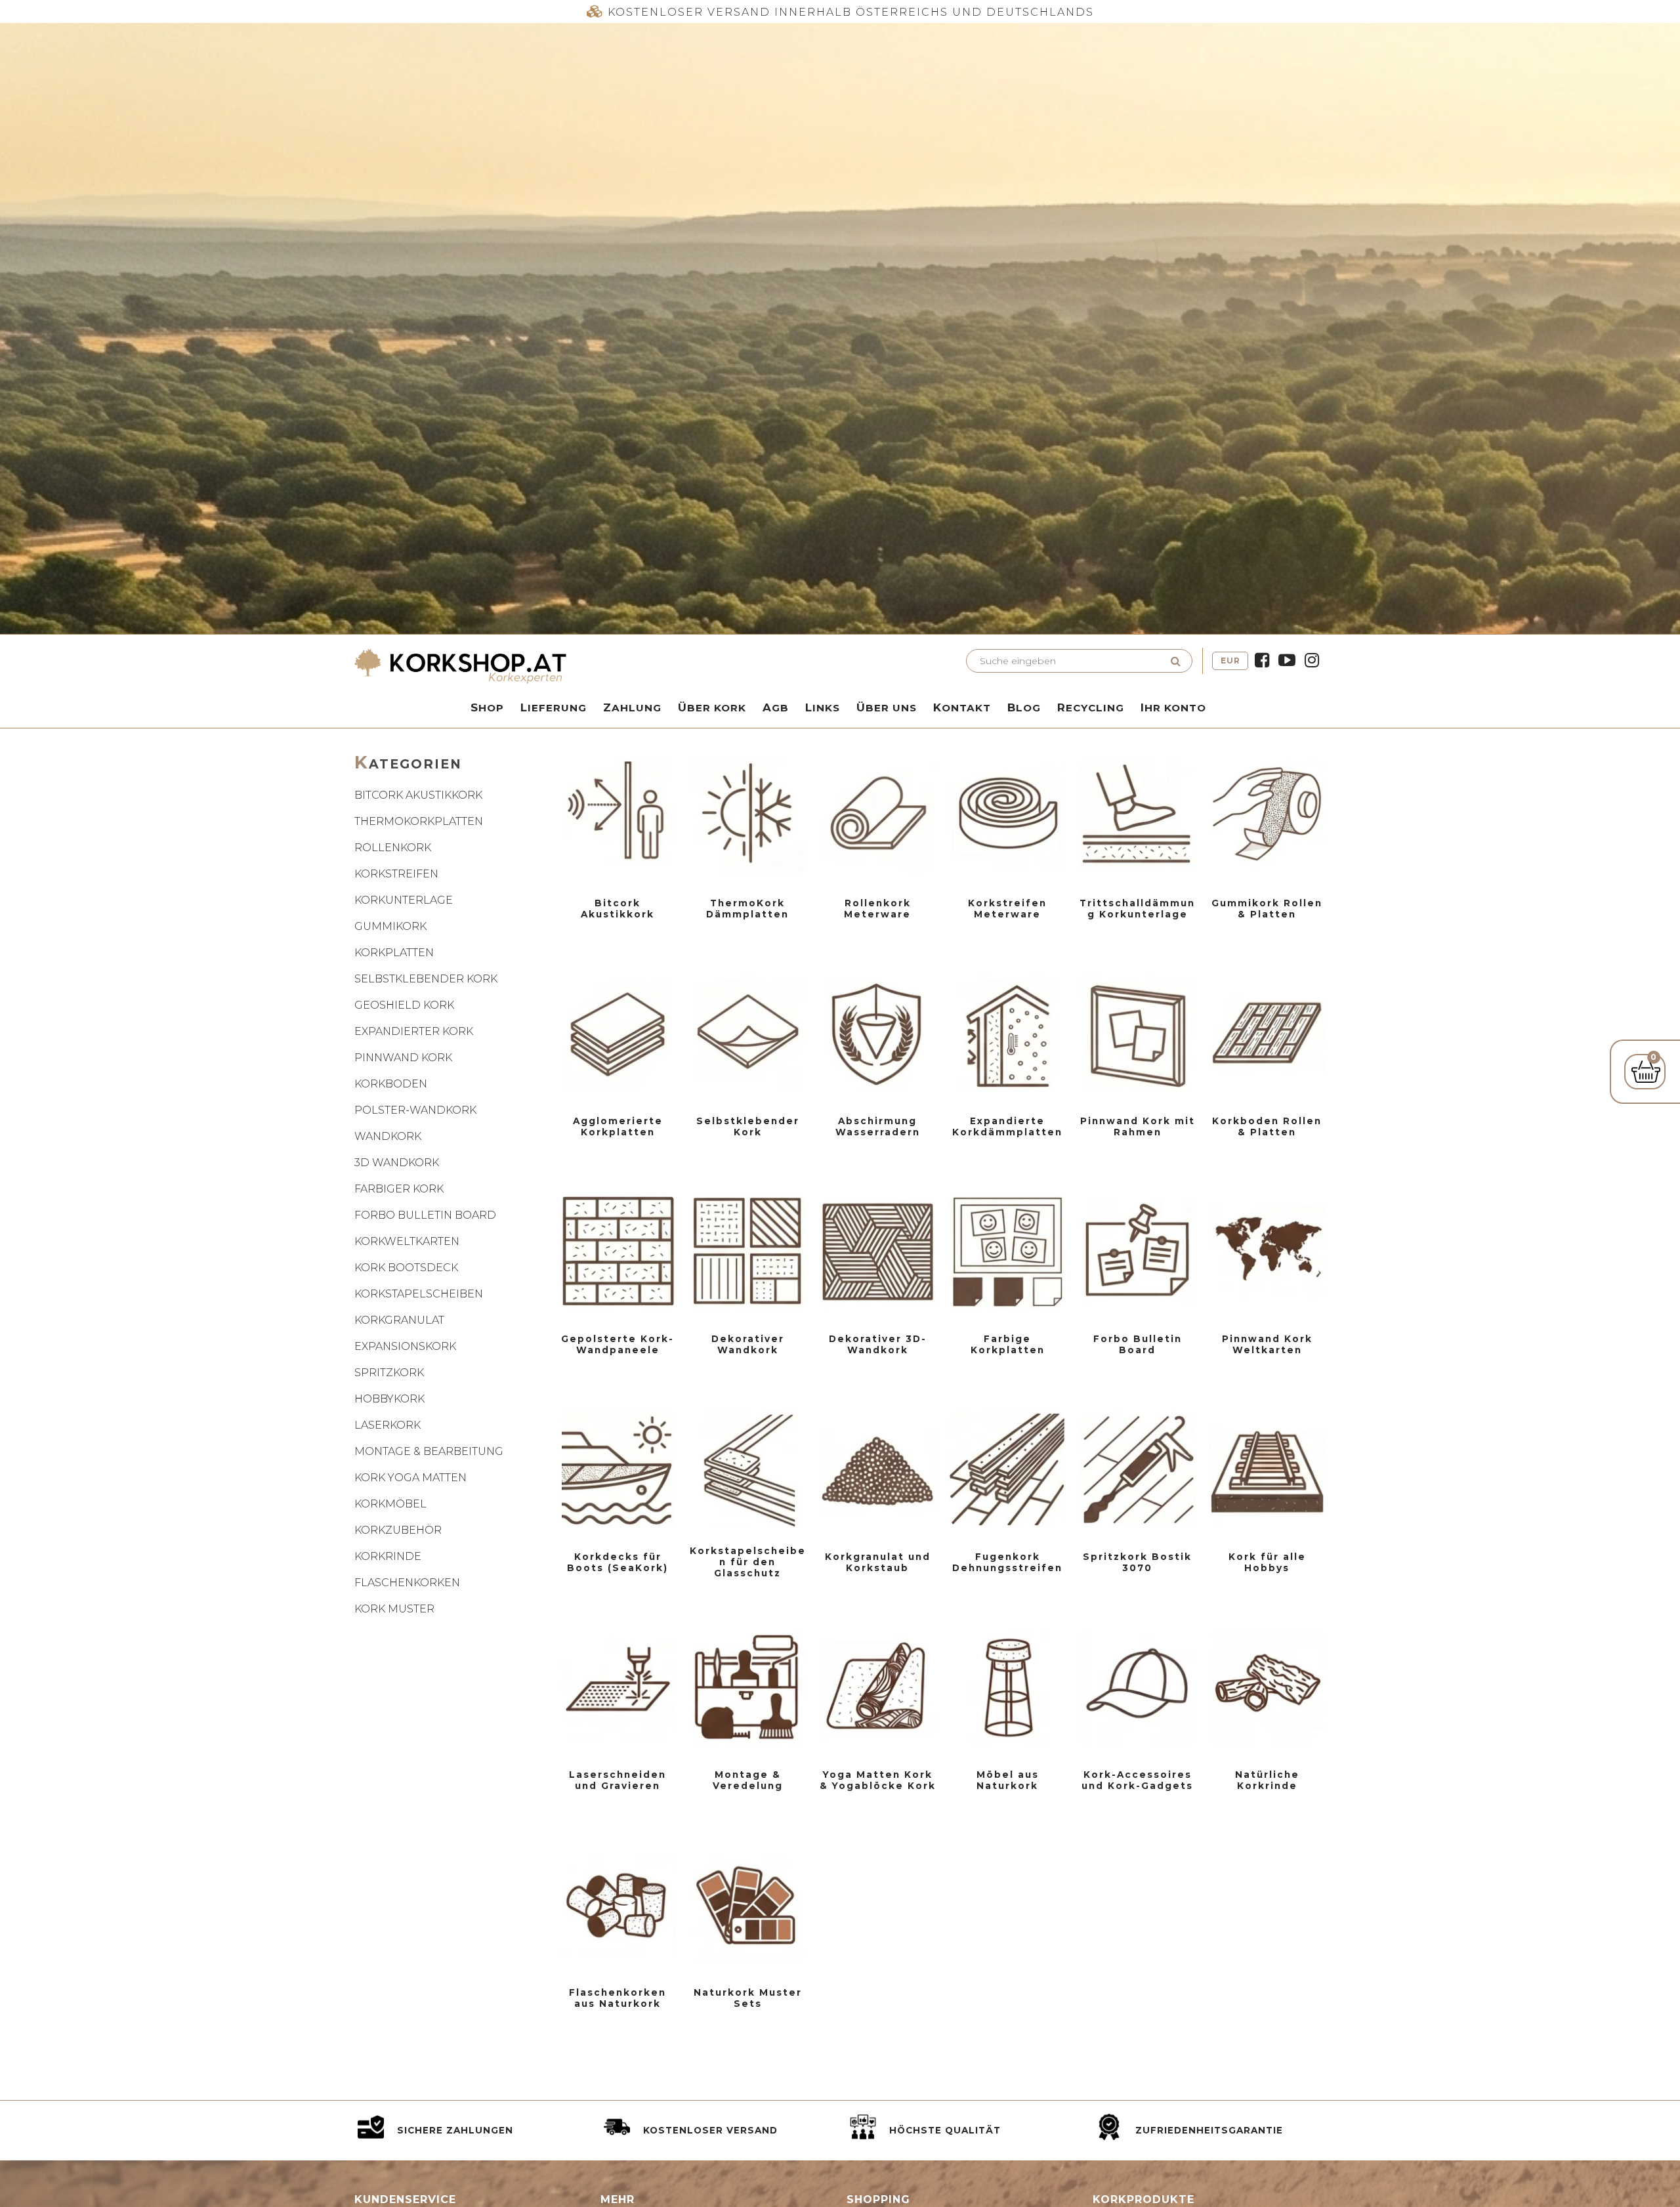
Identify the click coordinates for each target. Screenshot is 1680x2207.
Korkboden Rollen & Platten (1267, 1126)
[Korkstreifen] (1007, 816)
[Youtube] (1287, 661)
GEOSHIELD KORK (404, 1005)
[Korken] (618, 1905)
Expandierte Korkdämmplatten (1007, 1126)
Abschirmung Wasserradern (878, 1126)
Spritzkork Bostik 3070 (1137, 1562)
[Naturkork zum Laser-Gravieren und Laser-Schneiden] (618, 1687)
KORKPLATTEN (394, 953)
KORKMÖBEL (390, 1504)
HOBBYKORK (389, 1399)
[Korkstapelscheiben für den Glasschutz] (747, 1469)
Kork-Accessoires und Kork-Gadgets (1137, 1780)
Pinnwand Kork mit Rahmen (1138, 1126)
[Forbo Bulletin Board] (1137, 1251)
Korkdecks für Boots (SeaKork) (618, 1562)
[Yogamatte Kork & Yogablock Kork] (877, 1687)
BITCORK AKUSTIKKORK (418, 795)
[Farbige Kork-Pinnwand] (1007, 1251)
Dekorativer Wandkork (748, 1344)
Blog (1024, 707)
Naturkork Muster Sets (748, 1998)
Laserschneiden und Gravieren (618, 1780)
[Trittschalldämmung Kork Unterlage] (1137, 816)
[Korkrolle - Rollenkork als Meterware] (877, 816)
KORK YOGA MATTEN (410, 1478)
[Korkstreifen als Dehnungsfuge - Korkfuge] (1007, 1469)
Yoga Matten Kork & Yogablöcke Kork (878, 1780)
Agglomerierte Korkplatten (618, 1126)
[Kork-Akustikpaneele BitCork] (618, 816)
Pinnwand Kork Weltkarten (1267, 1344)
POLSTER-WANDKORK (415, 1110)
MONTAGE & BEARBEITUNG (429, 1451)
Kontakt (962, 707)
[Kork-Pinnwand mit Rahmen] (1137, 1034)
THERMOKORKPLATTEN (419, 821)
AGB (776, 707)
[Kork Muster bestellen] (747, 1905)
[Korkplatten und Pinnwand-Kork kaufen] (618, 1034)
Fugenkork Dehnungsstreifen (1007, 1562)
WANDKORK (388, 1136)
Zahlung (632, 707)
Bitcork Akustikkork (618, 909)
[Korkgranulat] (877, 1469)
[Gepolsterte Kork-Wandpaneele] (618, 1251)
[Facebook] (1262, 661)
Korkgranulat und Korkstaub (878, 1562)
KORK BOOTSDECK (406, 1268)
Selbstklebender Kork (748, 1126)
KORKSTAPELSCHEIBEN (419, 1294)
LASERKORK (388, 1425)
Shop (487, 707)
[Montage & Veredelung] (747, 1687)
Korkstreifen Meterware (1007, 909)
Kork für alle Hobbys (1267, 1562)
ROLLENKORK (393, 848)
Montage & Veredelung (748, 1780)
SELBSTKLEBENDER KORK (426, 979)
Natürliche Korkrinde (1267, 1780)
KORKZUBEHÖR (398, 1530)
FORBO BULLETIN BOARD (425, 1215)
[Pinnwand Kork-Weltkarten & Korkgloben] (1267, 1251)
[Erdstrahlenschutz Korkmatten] (877, 1034)
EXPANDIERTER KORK (414, 1031)
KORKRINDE (388, 1556)
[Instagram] (1312, 661)
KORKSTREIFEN (396, 874)
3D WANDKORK (397, 1163)
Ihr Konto (1173, 707)
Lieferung (554, 707)
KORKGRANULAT (399, 1320)
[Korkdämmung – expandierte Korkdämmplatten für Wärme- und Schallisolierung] (1007, 1034)
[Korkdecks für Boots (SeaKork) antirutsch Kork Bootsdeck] (618, 1469)
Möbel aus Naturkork (1008, 1780)
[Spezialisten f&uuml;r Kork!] (594, 666)
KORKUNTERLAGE (404, 900)
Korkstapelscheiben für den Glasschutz (748, 1562)
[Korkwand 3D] (877, 1251)
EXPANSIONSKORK (405, 1346)
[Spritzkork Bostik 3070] (1137, 1469)
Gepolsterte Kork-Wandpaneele (618, 1344)
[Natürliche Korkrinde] (1267, 1687)
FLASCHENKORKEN (407, 1583)
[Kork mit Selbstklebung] (747, 1034)
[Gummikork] (1267, 816)
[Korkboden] (1267, 1034)
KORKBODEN (391, 1084)
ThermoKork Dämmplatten (747, 909)
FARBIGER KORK (399, 1189)
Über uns (887, 707)
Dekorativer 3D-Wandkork (878, 1344)
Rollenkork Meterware (877, 909)
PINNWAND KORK (403, 1058)
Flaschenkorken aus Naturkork (618, 1998)
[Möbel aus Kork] (1007, 1687)
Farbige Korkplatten (1008, 1344)
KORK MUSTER (394, 1609)
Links (823, 707)
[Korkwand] (747, 1251)
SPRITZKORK (389, 1373)
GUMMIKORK (390, 926)
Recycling (1091, 707)
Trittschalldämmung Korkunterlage (1137, 909)
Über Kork (712, 707)
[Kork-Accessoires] (1137, 1687)
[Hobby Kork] (1267, 1469)
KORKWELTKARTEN (407, 1241)
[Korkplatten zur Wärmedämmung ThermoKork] (747, 816)
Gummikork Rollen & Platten (1267, 909)
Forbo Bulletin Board (1138, 1344)
